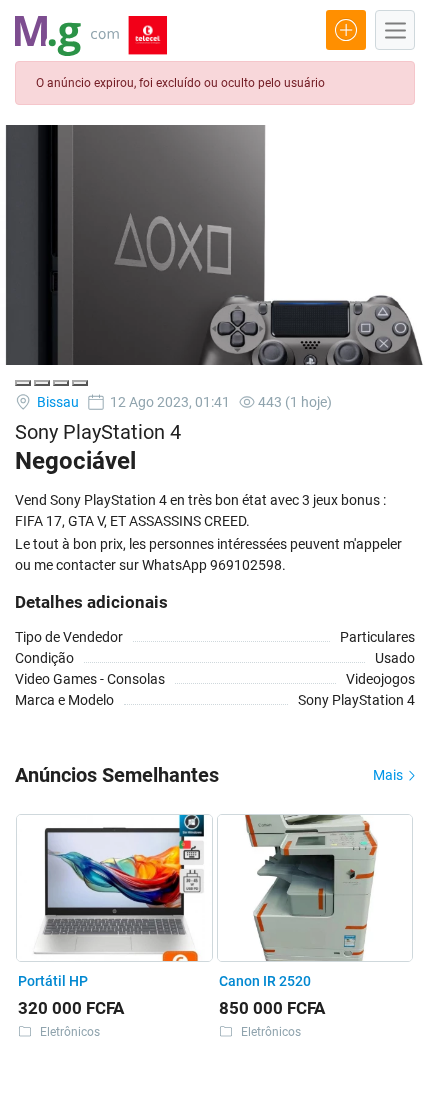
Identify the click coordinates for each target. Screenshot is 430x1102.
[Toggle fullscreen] (61, 383)
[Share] (42, 383)
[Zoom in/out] (80, 383)
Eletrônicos (70, 1032)
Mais (389, 775)
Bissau (56, 402)
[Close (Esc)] (23, 383)
